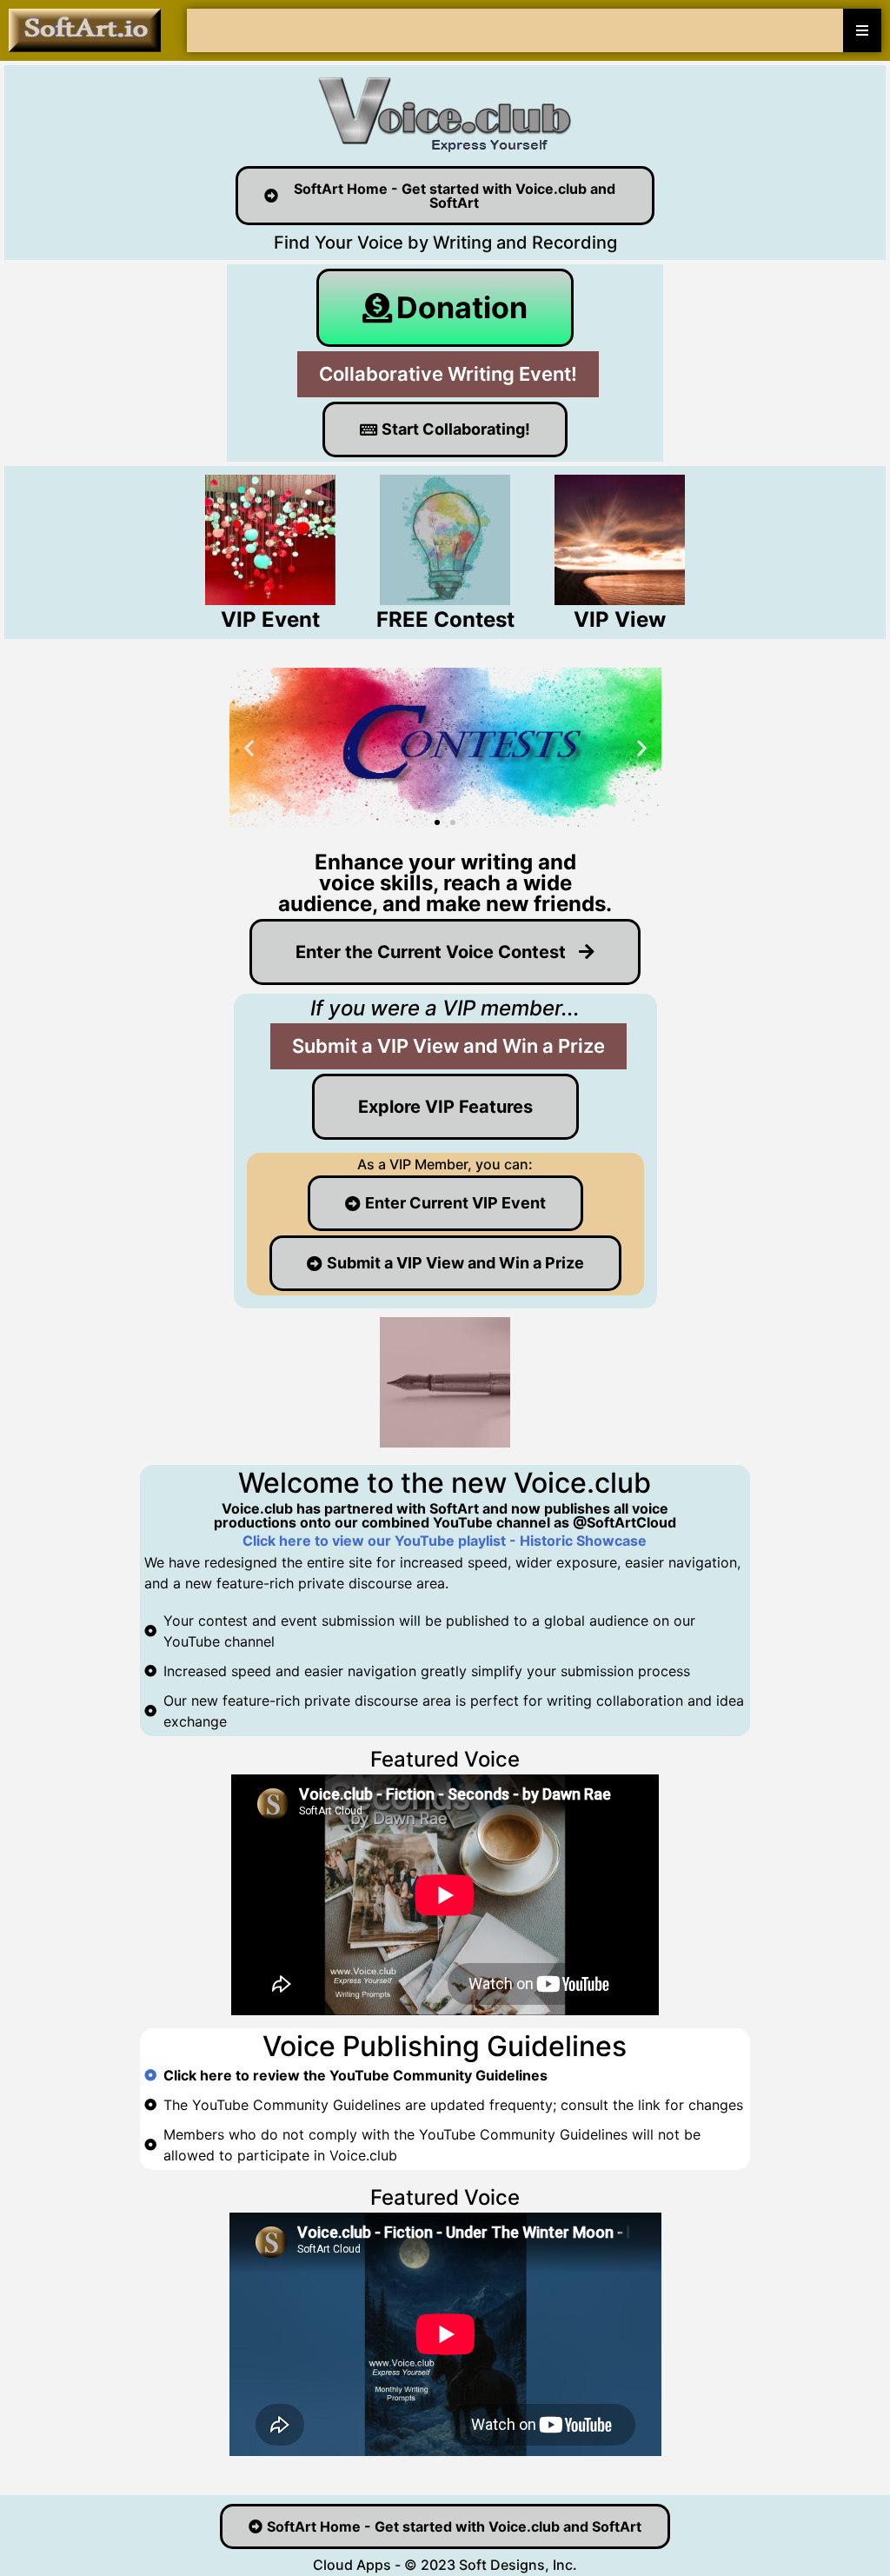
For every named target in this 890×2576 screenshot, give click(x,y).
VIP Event (270, 619)
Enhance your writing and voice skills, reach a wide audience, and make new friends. (445, 883)
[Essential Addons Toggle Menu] (862, 30)
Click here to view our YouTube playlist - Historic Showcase (445, 1541)
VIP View (620, 619)
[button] (249, 748)
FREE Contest (445, 619)
